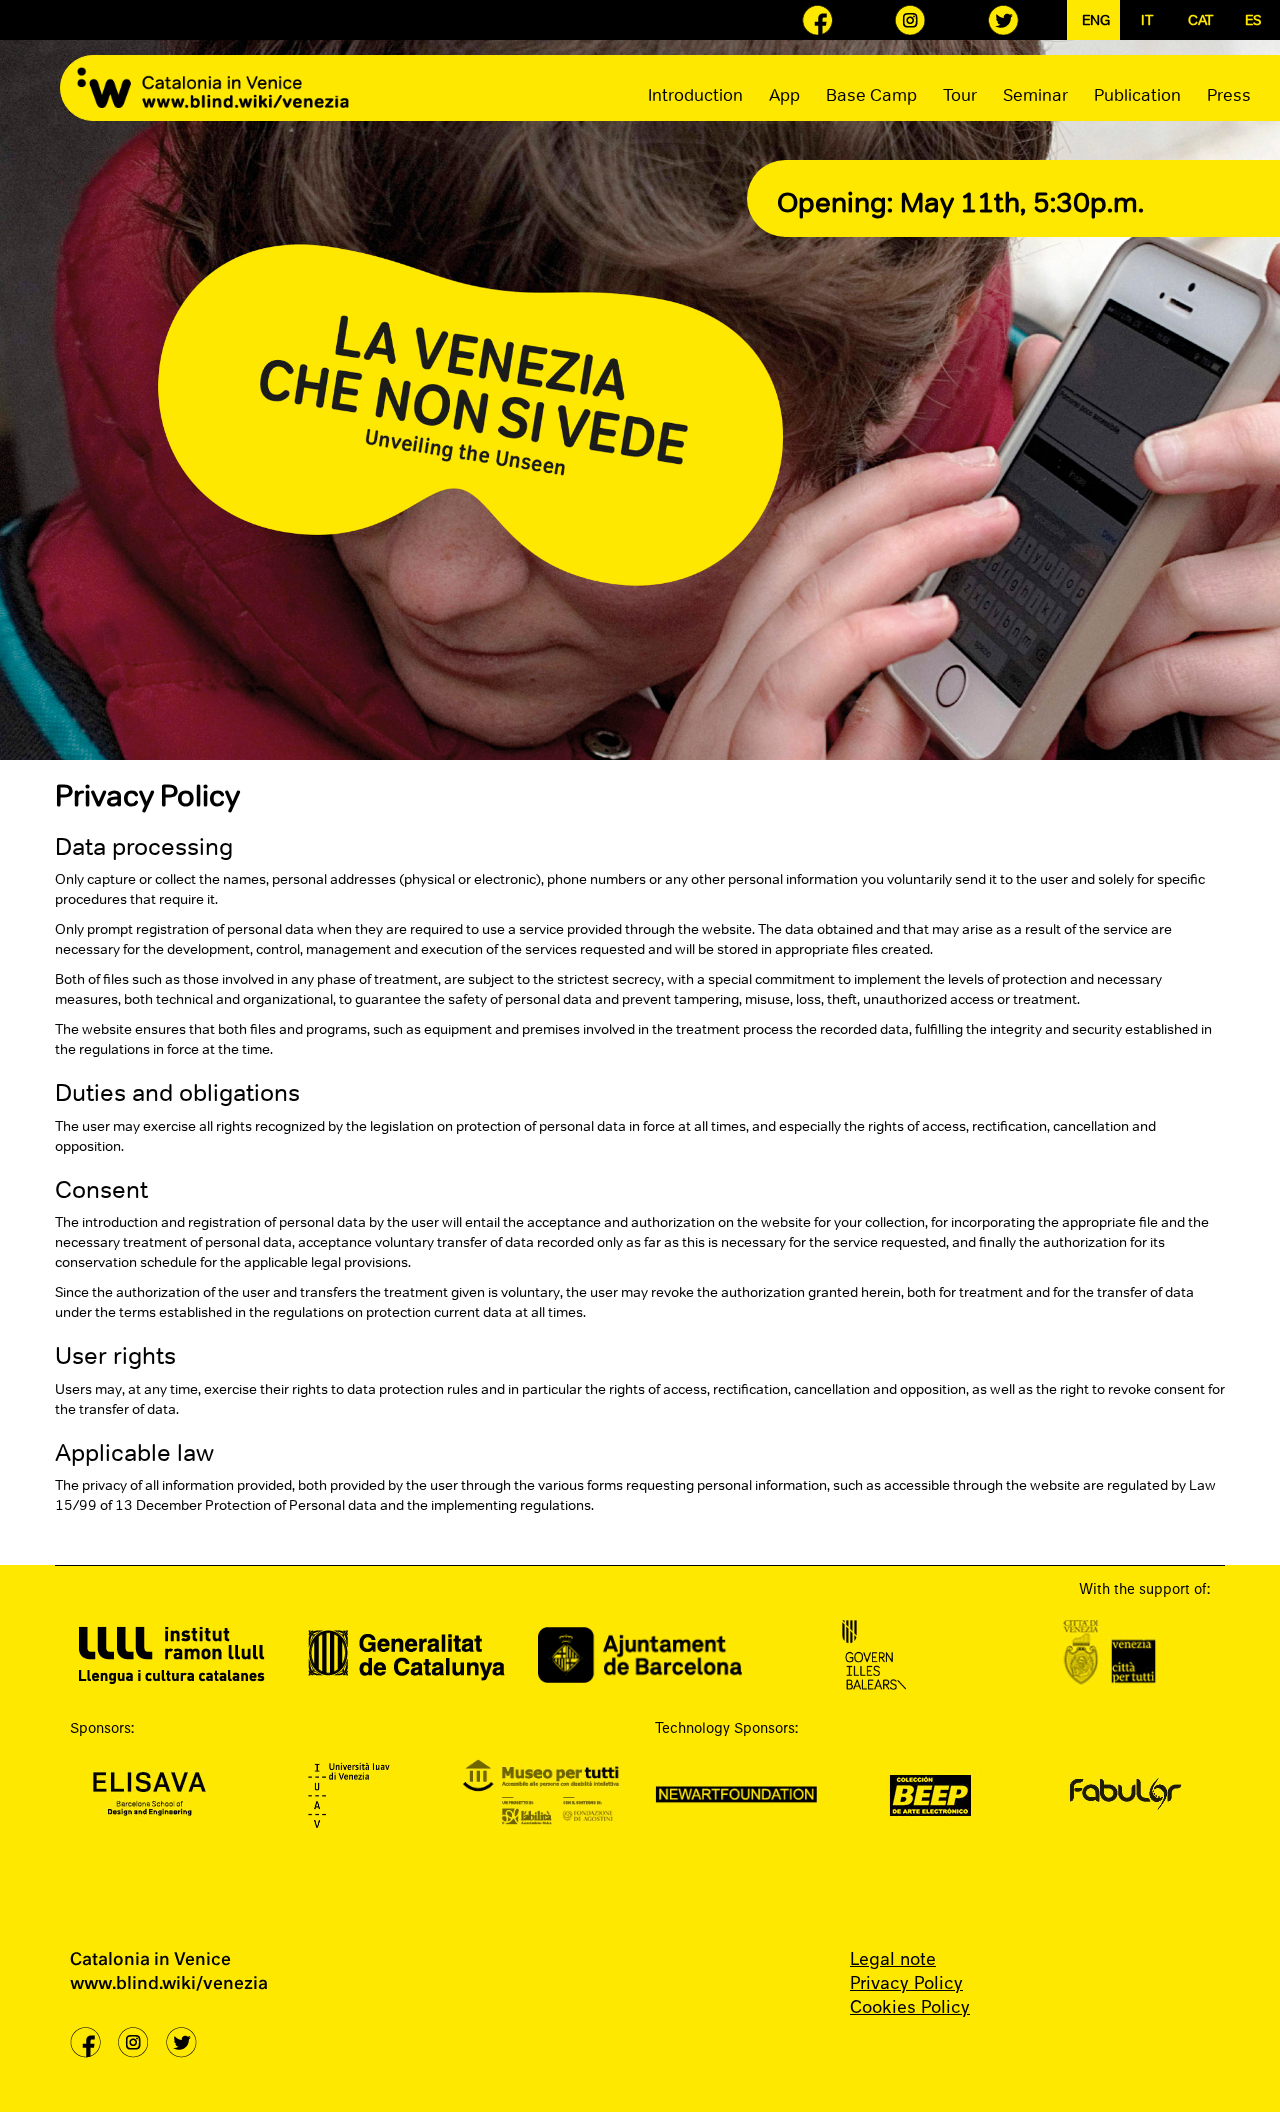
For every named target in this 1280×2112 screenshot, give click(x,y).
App (784, 95)
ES (1253, 20)
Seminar (1035, 95)
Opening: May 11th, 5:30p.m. (960, 202)
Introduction (695, 95)
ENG (1093, 20)
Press (1229, 95)
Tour (960, 95)
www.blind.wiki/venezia (169, 1984)
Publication (1137, 95)
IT (1147, 20)
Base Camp (871, 95)
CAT (1199, 20)
